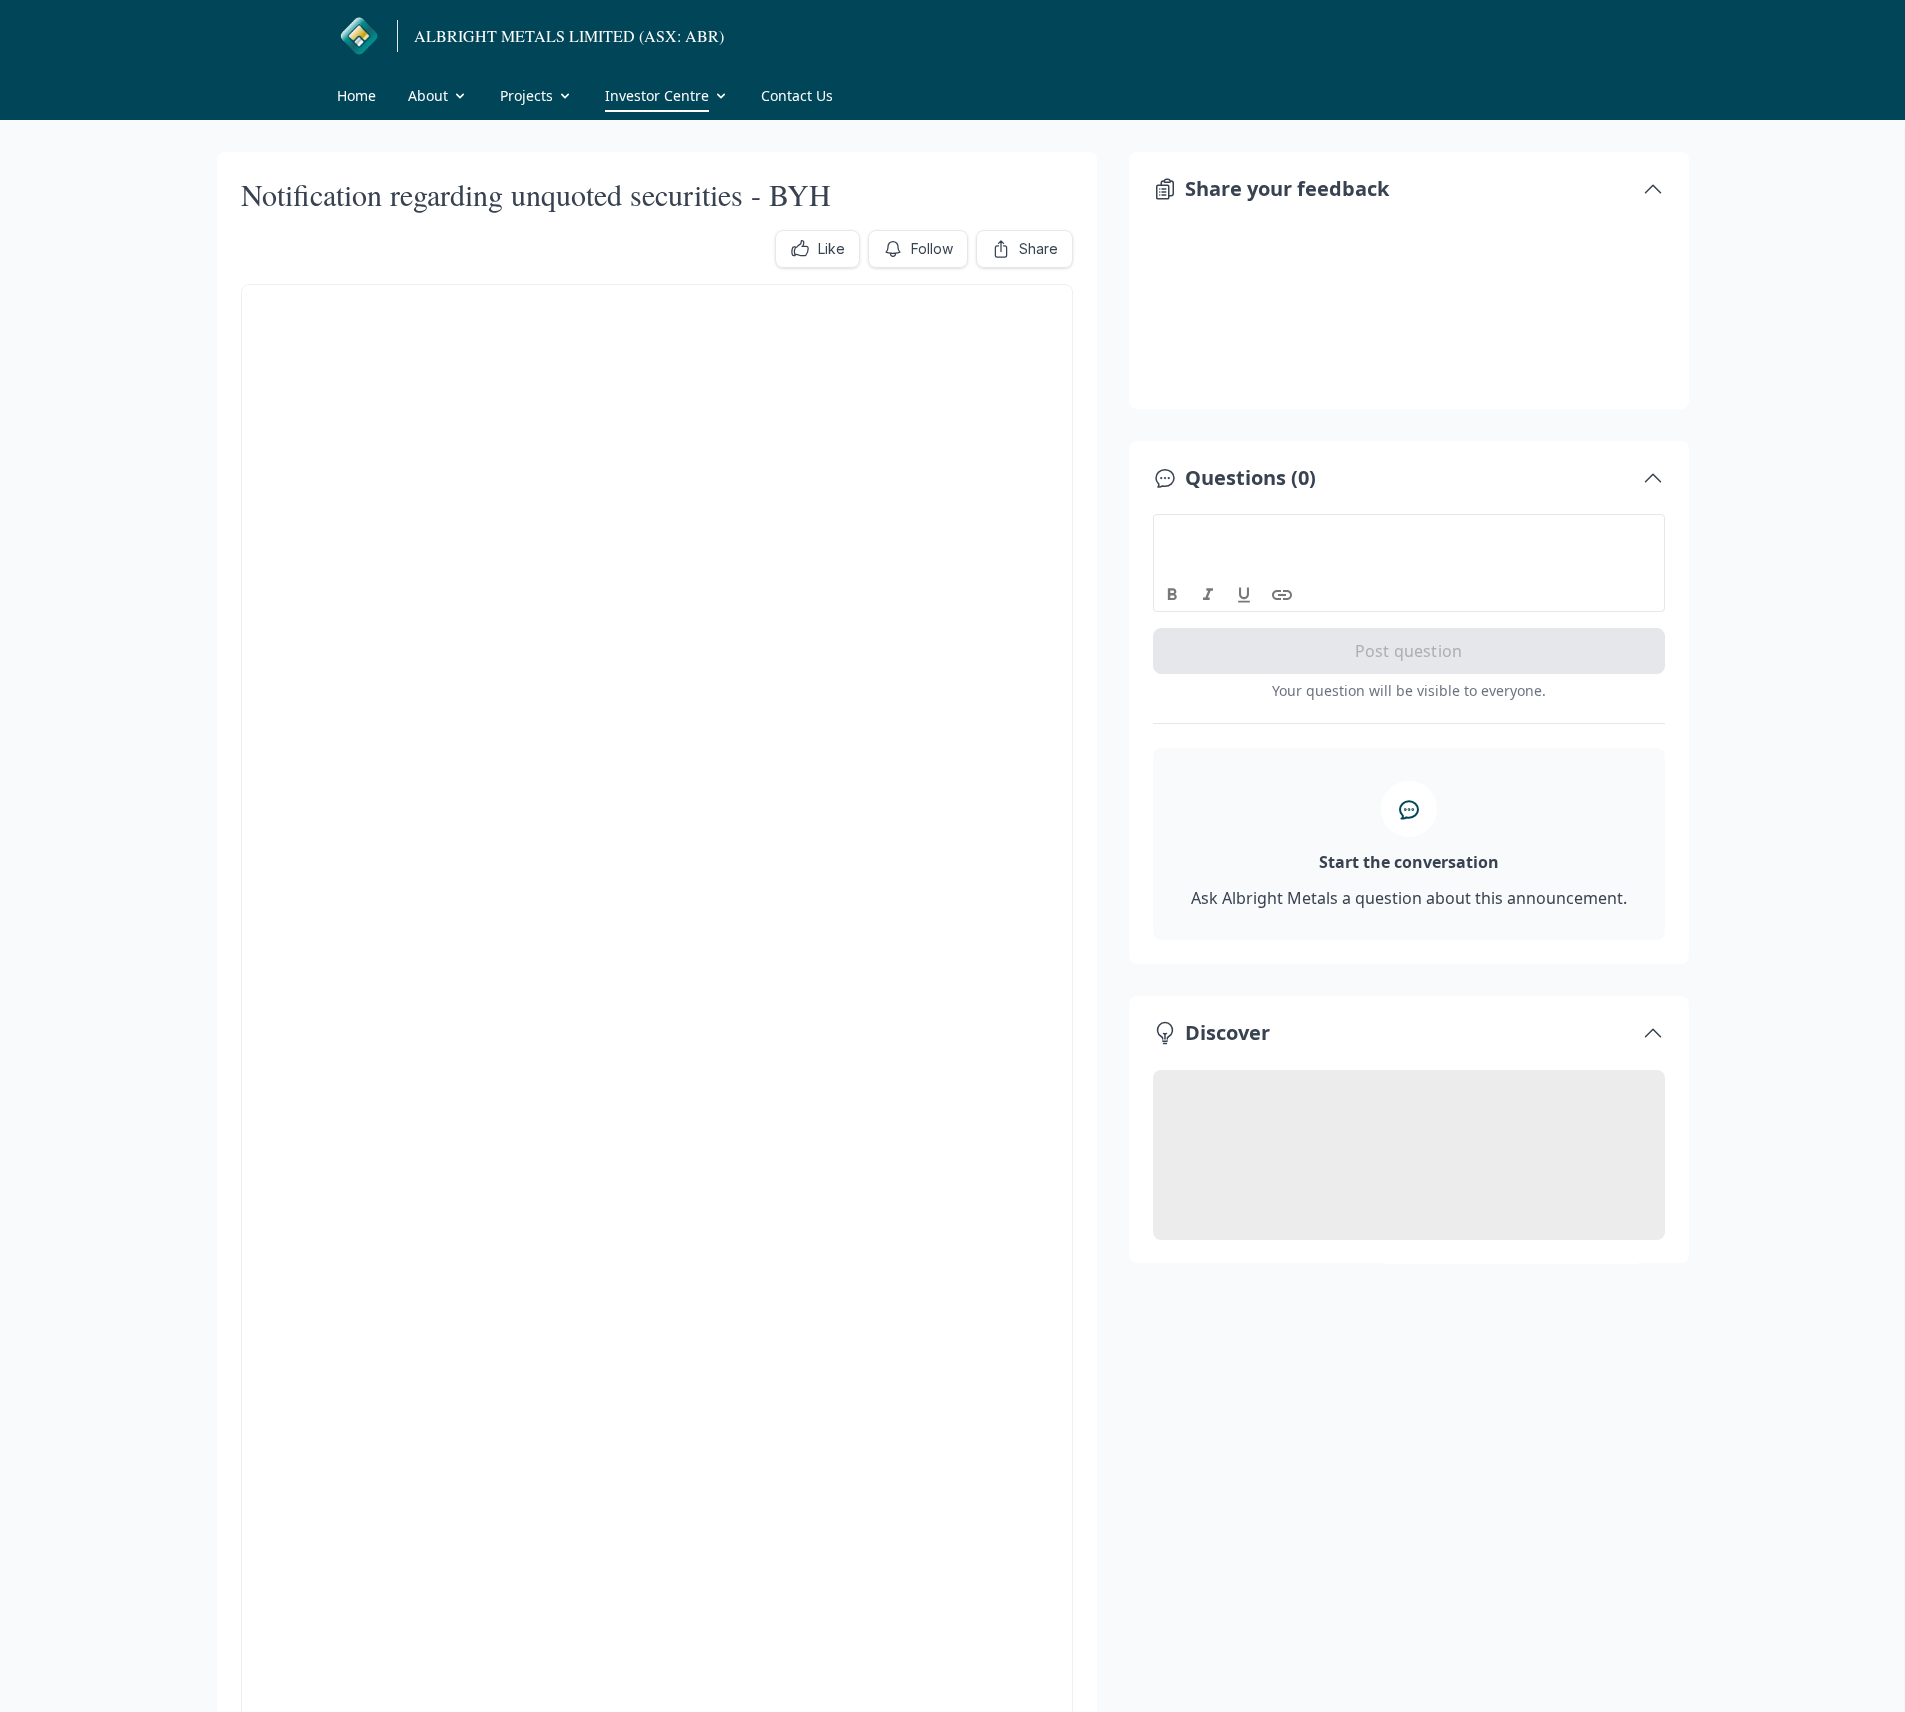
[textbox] (1409, 533)
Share (1038, 248)
